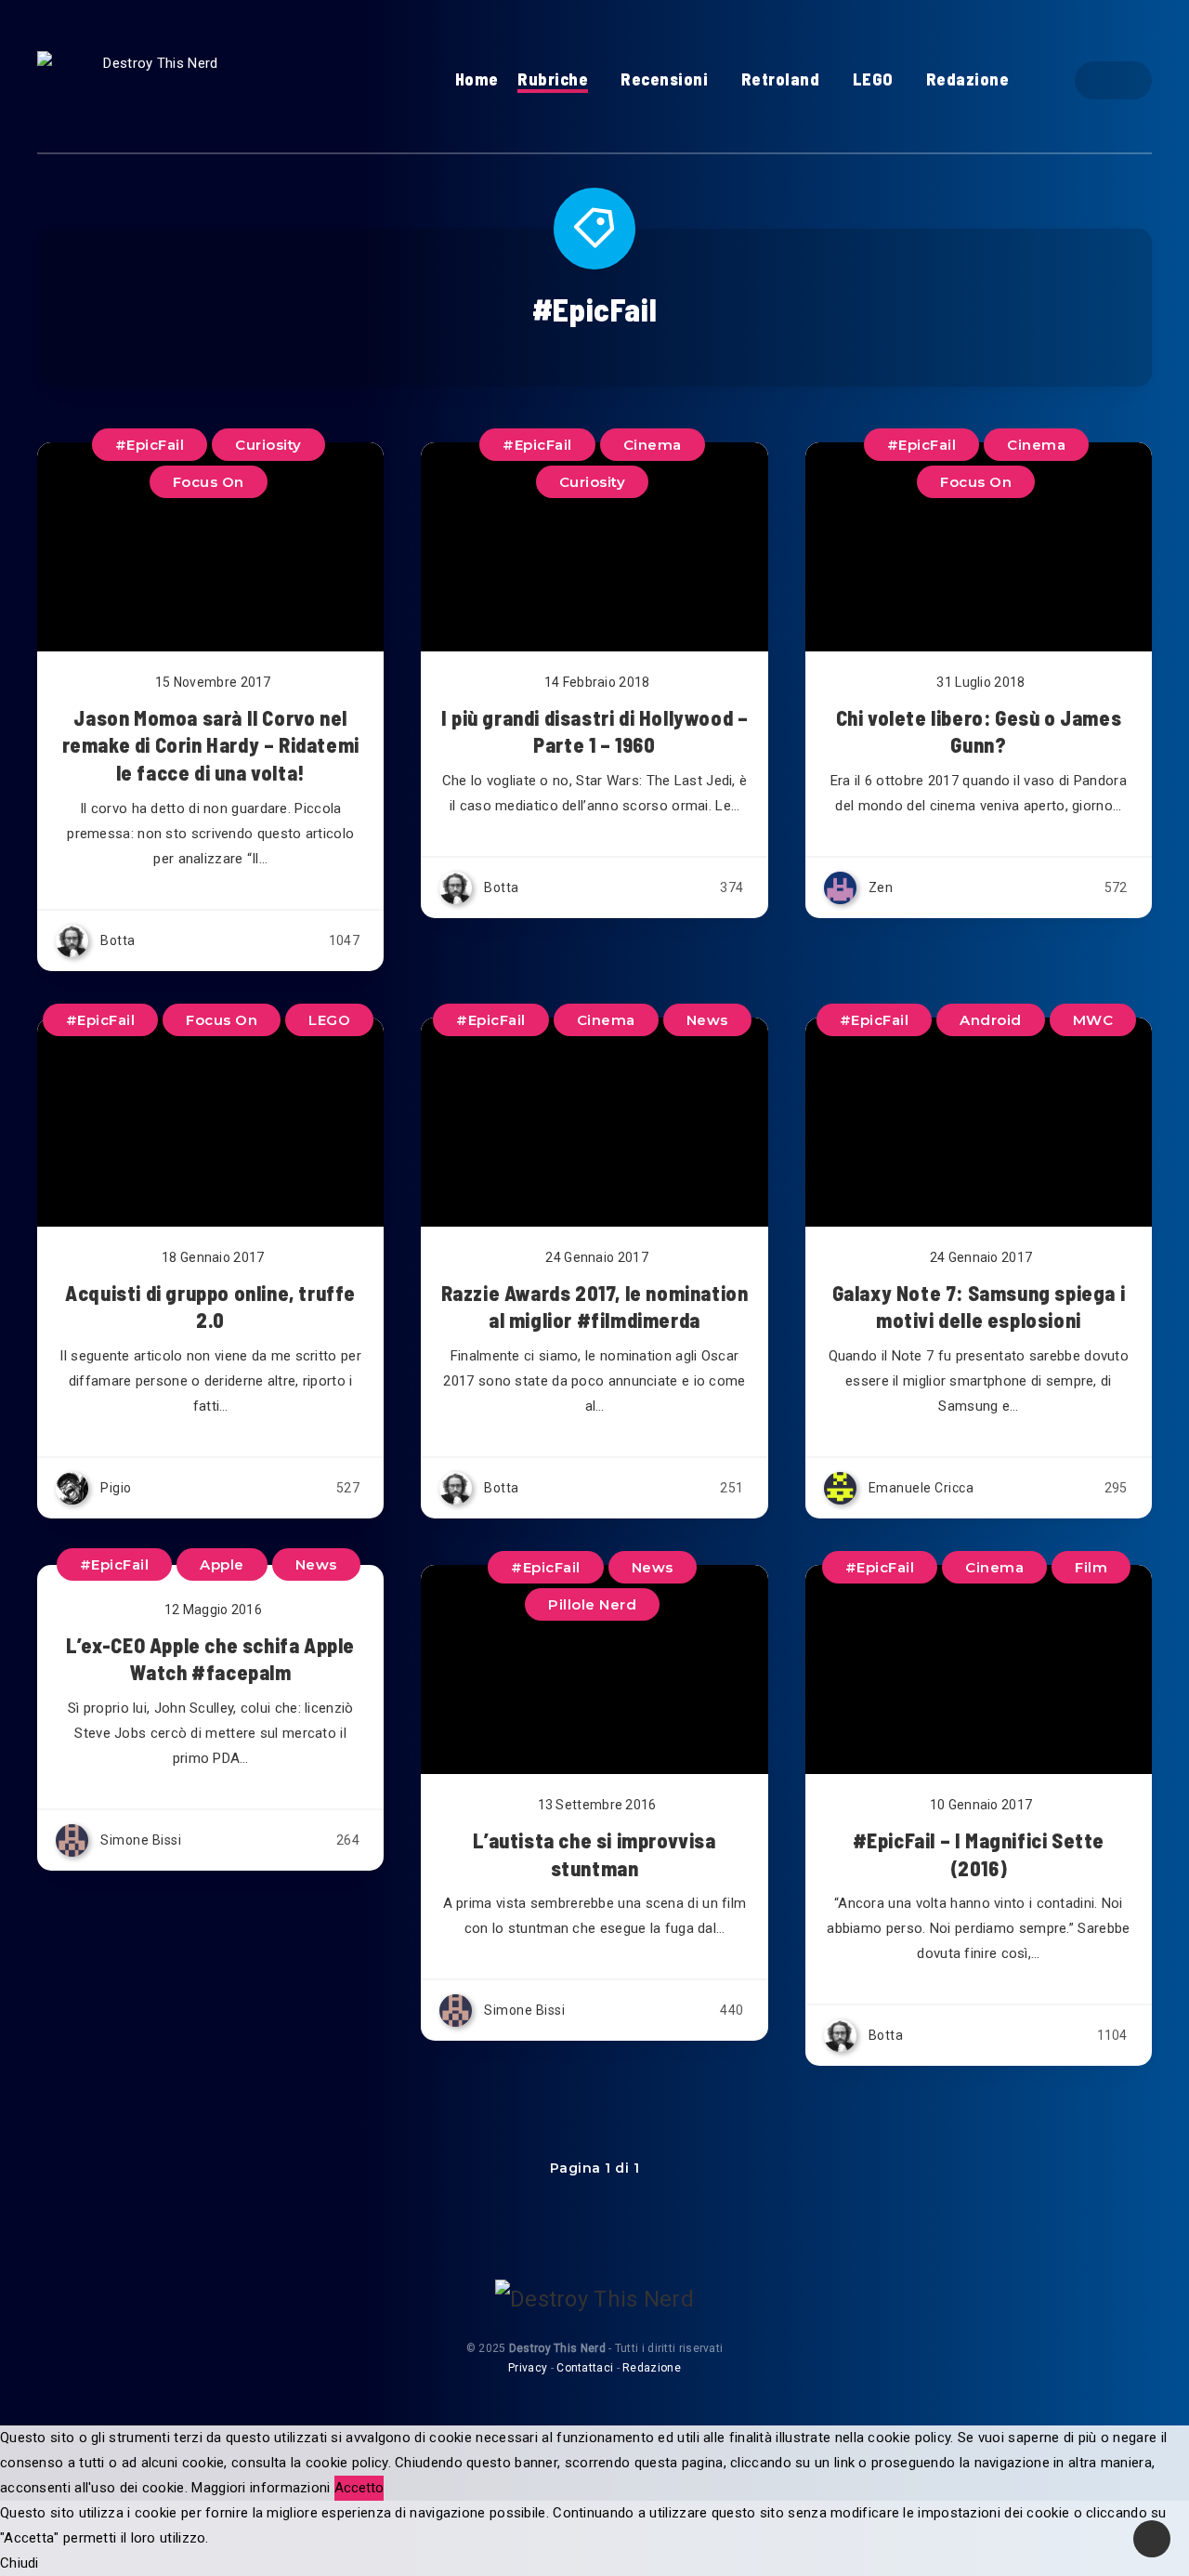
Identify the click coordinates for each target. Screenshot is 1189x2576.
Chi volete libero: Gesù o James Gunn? (979, 731)
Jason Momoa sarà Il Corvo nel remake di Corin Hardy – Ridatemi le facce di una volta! (211, 745)
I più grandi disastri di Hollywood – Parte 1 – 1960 (595, 731)
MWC (1093, 1020)
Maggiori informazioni (261, 2488)
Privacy (528, 2368)
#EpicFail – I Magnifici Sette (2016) (979, 1854)
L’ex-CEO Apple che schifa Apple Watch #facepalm (210, 1659)
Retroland (781, 79)
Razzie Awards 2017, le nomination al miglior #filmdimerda (595, 1307)
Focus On (976, 482)
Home (477, 79)
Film (1091, 1567)
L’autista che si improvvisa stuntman (594, 1854)
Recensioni (664, 79)
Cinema (1036, 445)
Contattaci (585, 2368)
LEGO (873, 79)
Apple (222, 1564)
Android (991, 1020)
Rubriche (553, 79)
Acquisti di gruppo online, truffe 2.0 (210, 1307)
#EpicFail (922, 445)
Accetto (359, 2488)
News (707, 1020)
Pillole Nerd (592, 1604)
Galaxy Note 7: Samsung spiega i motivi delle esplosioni (979, 1307)
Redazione (968, 79)
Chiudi (20, 2563)
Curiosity (593, 482)
